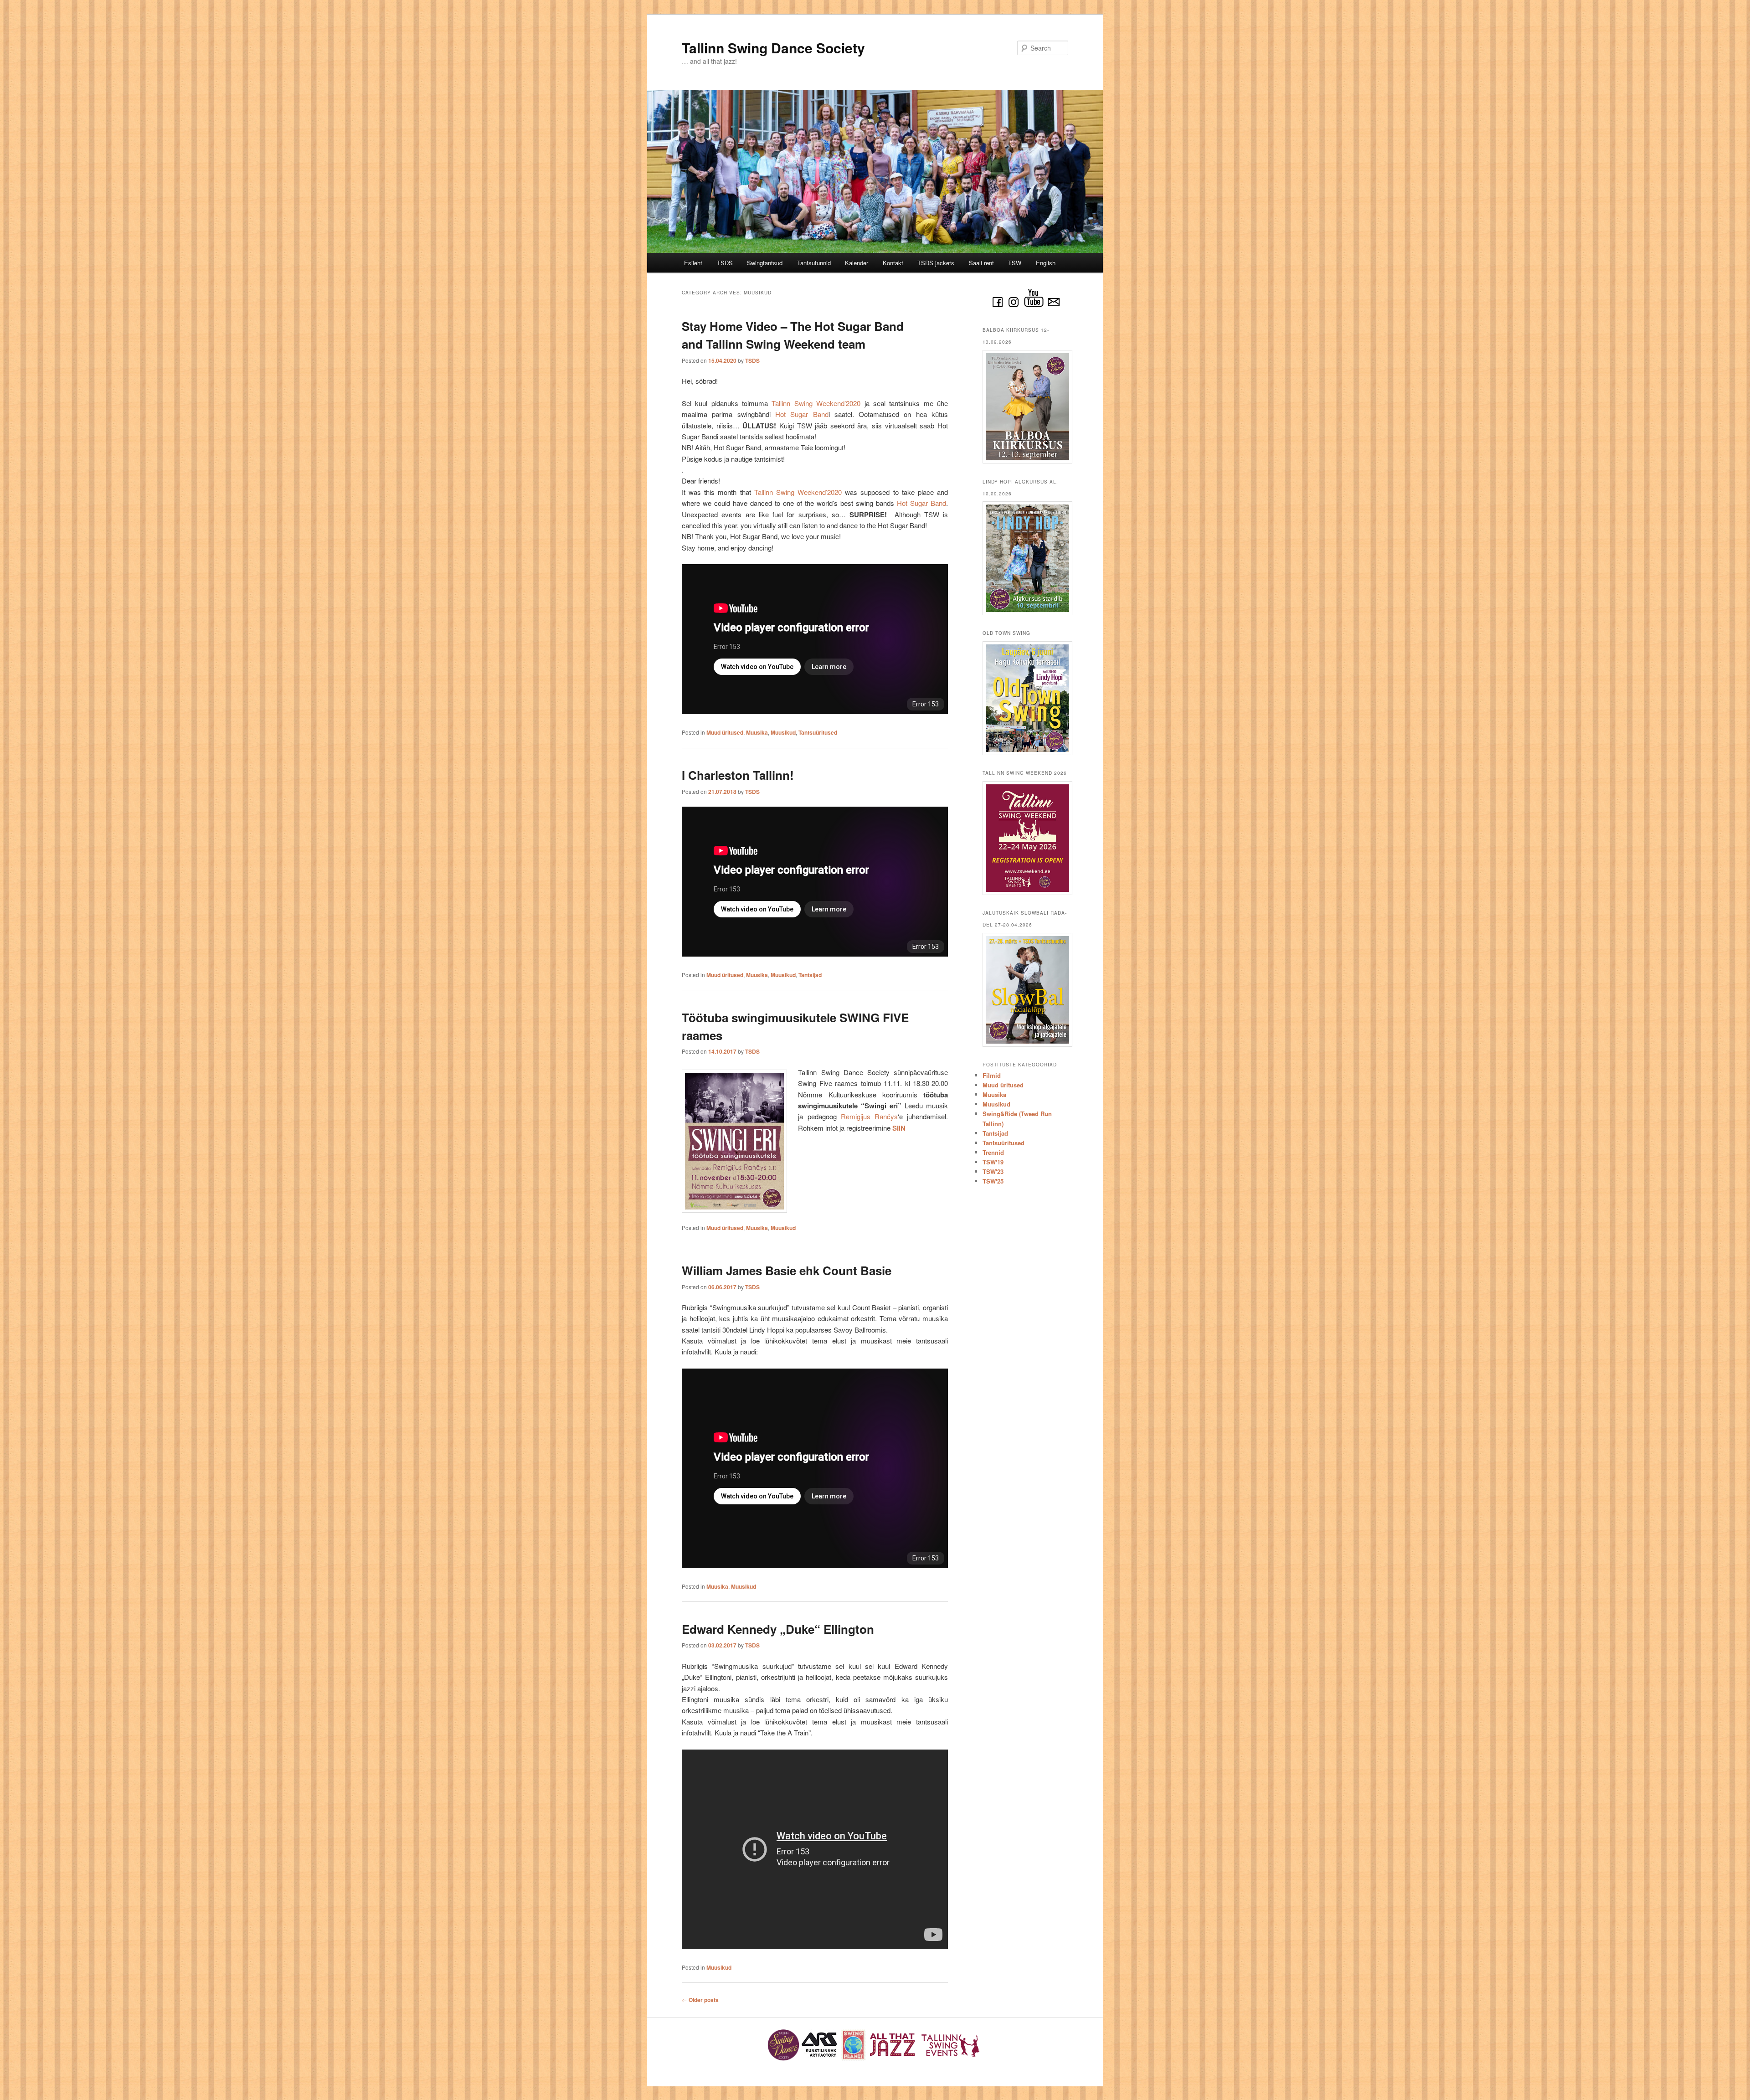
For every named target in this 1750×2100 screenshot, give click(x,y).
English (1046, 263)
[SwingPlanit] (854, 2059)
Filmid (992, 1075)
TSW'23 (993, 1171)
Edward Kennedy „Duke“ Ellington (778, 1629)
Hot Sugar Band (802, 414)
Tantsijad (810, 975)
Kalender (857, 263)
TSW (1015, 263)
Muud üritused (725, 732)
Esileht (693, 263)
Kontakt (893, 263)
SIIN (899, 1128)
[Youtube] (1034, 307)
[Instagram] (1014, 307)
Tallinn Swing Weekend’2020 (816, 403)
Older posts (700, 2000)
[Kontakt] (1054, 307)
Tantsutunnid (814, 263)
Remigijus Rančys (869, 1116)
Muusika (757, 732)
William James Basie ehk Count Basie (787, 1270)
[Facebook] (998, 307)
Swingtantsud (765, 263)
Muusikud (783, 732)
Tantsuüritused (818, 732)
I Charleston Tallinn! (738, 775)
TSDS (725, 263)
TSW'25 (993, 1181)
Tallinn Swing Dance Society (773, 48)
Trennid (993, 1152)
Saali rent (981, 263)
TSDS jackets (936, 263)
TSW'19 (993, 1162)
